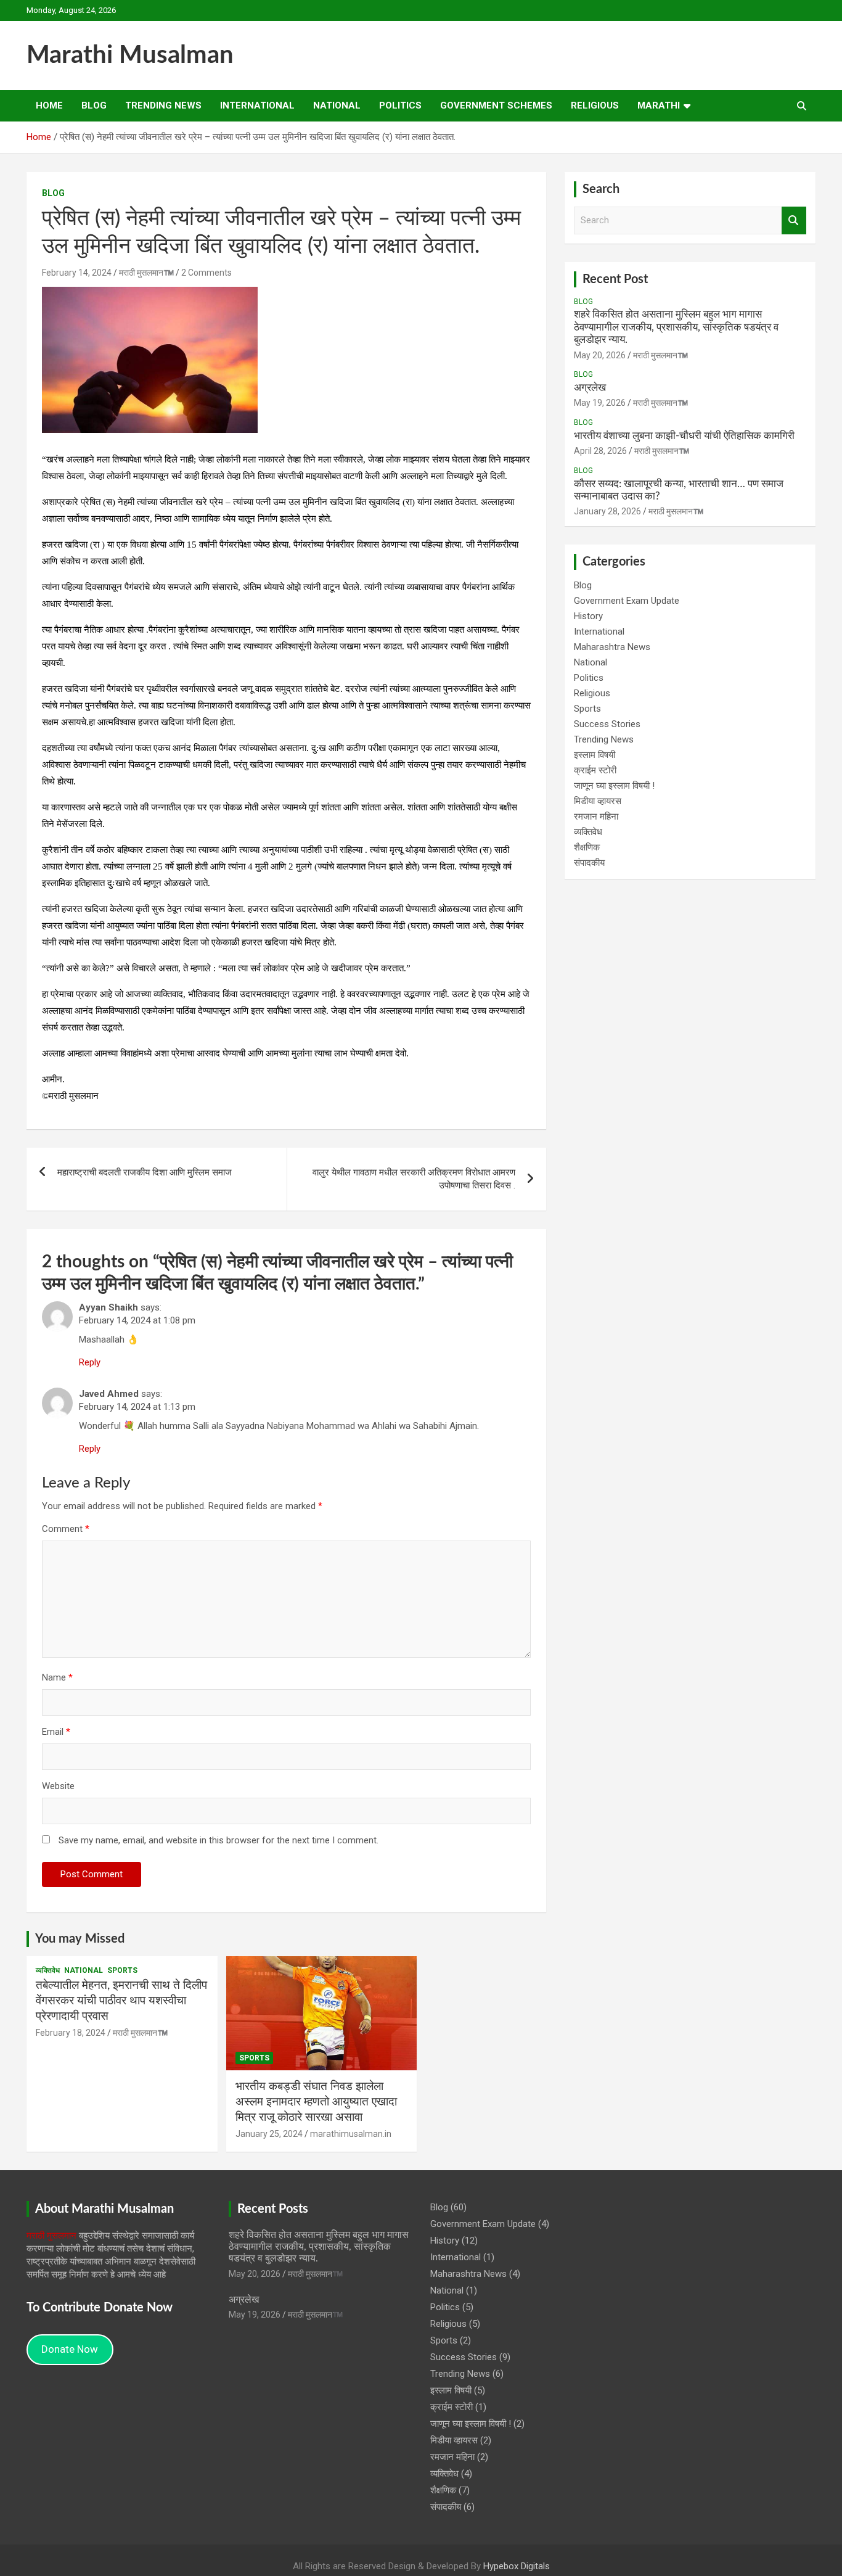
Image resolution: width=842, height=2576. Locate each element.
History (588, 616)
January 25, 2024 (269, 2134)
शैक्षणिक (587, 847)
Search (794, 220)
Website (58, 1786)
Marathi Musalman (130, 56)
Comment (66, 1529)
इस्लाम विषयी (595, 755)
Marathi (659, 105)
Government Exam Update (627, 601)
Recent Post (615, 279)
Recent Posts (273, 2209)
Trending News (163, 105)
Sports (587, 709)
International (257, 105)
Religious (595, 105)
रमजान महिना (596, 817)
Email (56, 1732)
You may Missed (80, 1939)
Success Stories (607, 724)
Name (57, 1677)
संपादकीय (589, 863)
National (337, 105)
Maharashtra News (612, 647)
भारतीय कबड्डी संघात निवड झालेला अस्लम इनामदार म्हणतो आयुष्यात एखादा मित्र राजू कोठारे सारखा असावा (316, 2102)
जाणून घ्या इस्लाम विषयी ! (614, 786)
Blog (94, 105)
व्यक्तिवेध (588, 832)
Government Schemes (496, 105)
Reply (90, 1362)
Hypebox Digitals (517, 2566)
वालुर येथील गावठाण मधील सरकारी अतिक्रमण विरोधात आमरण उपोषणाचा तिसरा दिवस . (414, 1179)
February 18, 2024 (71, 2033)
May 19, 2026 (600, 403)
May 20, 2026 (600, 355)
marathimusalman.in (351, 2134)
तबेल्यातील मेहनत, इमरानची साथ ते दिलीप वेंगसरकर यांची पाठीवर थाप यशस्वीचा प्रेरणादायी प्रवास (121, 2001)
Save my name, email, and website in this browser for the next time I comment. (219, 1840)
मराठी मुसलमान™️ (146, 273)
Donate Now (70, 2349)
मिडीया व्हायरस (598, 801)
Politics (400, 105)
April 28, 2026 (600, 451)
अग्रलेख (590, 388)
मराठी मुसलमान (51, 2236)
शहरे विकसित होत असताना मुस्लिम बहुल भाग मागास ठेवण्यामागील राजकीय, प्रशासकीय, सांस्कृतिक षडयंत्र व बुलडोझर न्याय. (676, 327)
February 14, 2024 (77, 273)
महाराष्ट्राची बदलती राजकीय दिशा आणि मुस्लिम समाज (145, 1172)
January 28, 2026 (607, 511)
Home (49, 105)
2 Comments (206, 273)
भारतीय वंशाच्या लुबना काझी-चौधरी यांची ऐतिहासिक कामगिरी (684, 436)
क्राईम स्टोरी (595, 770)
